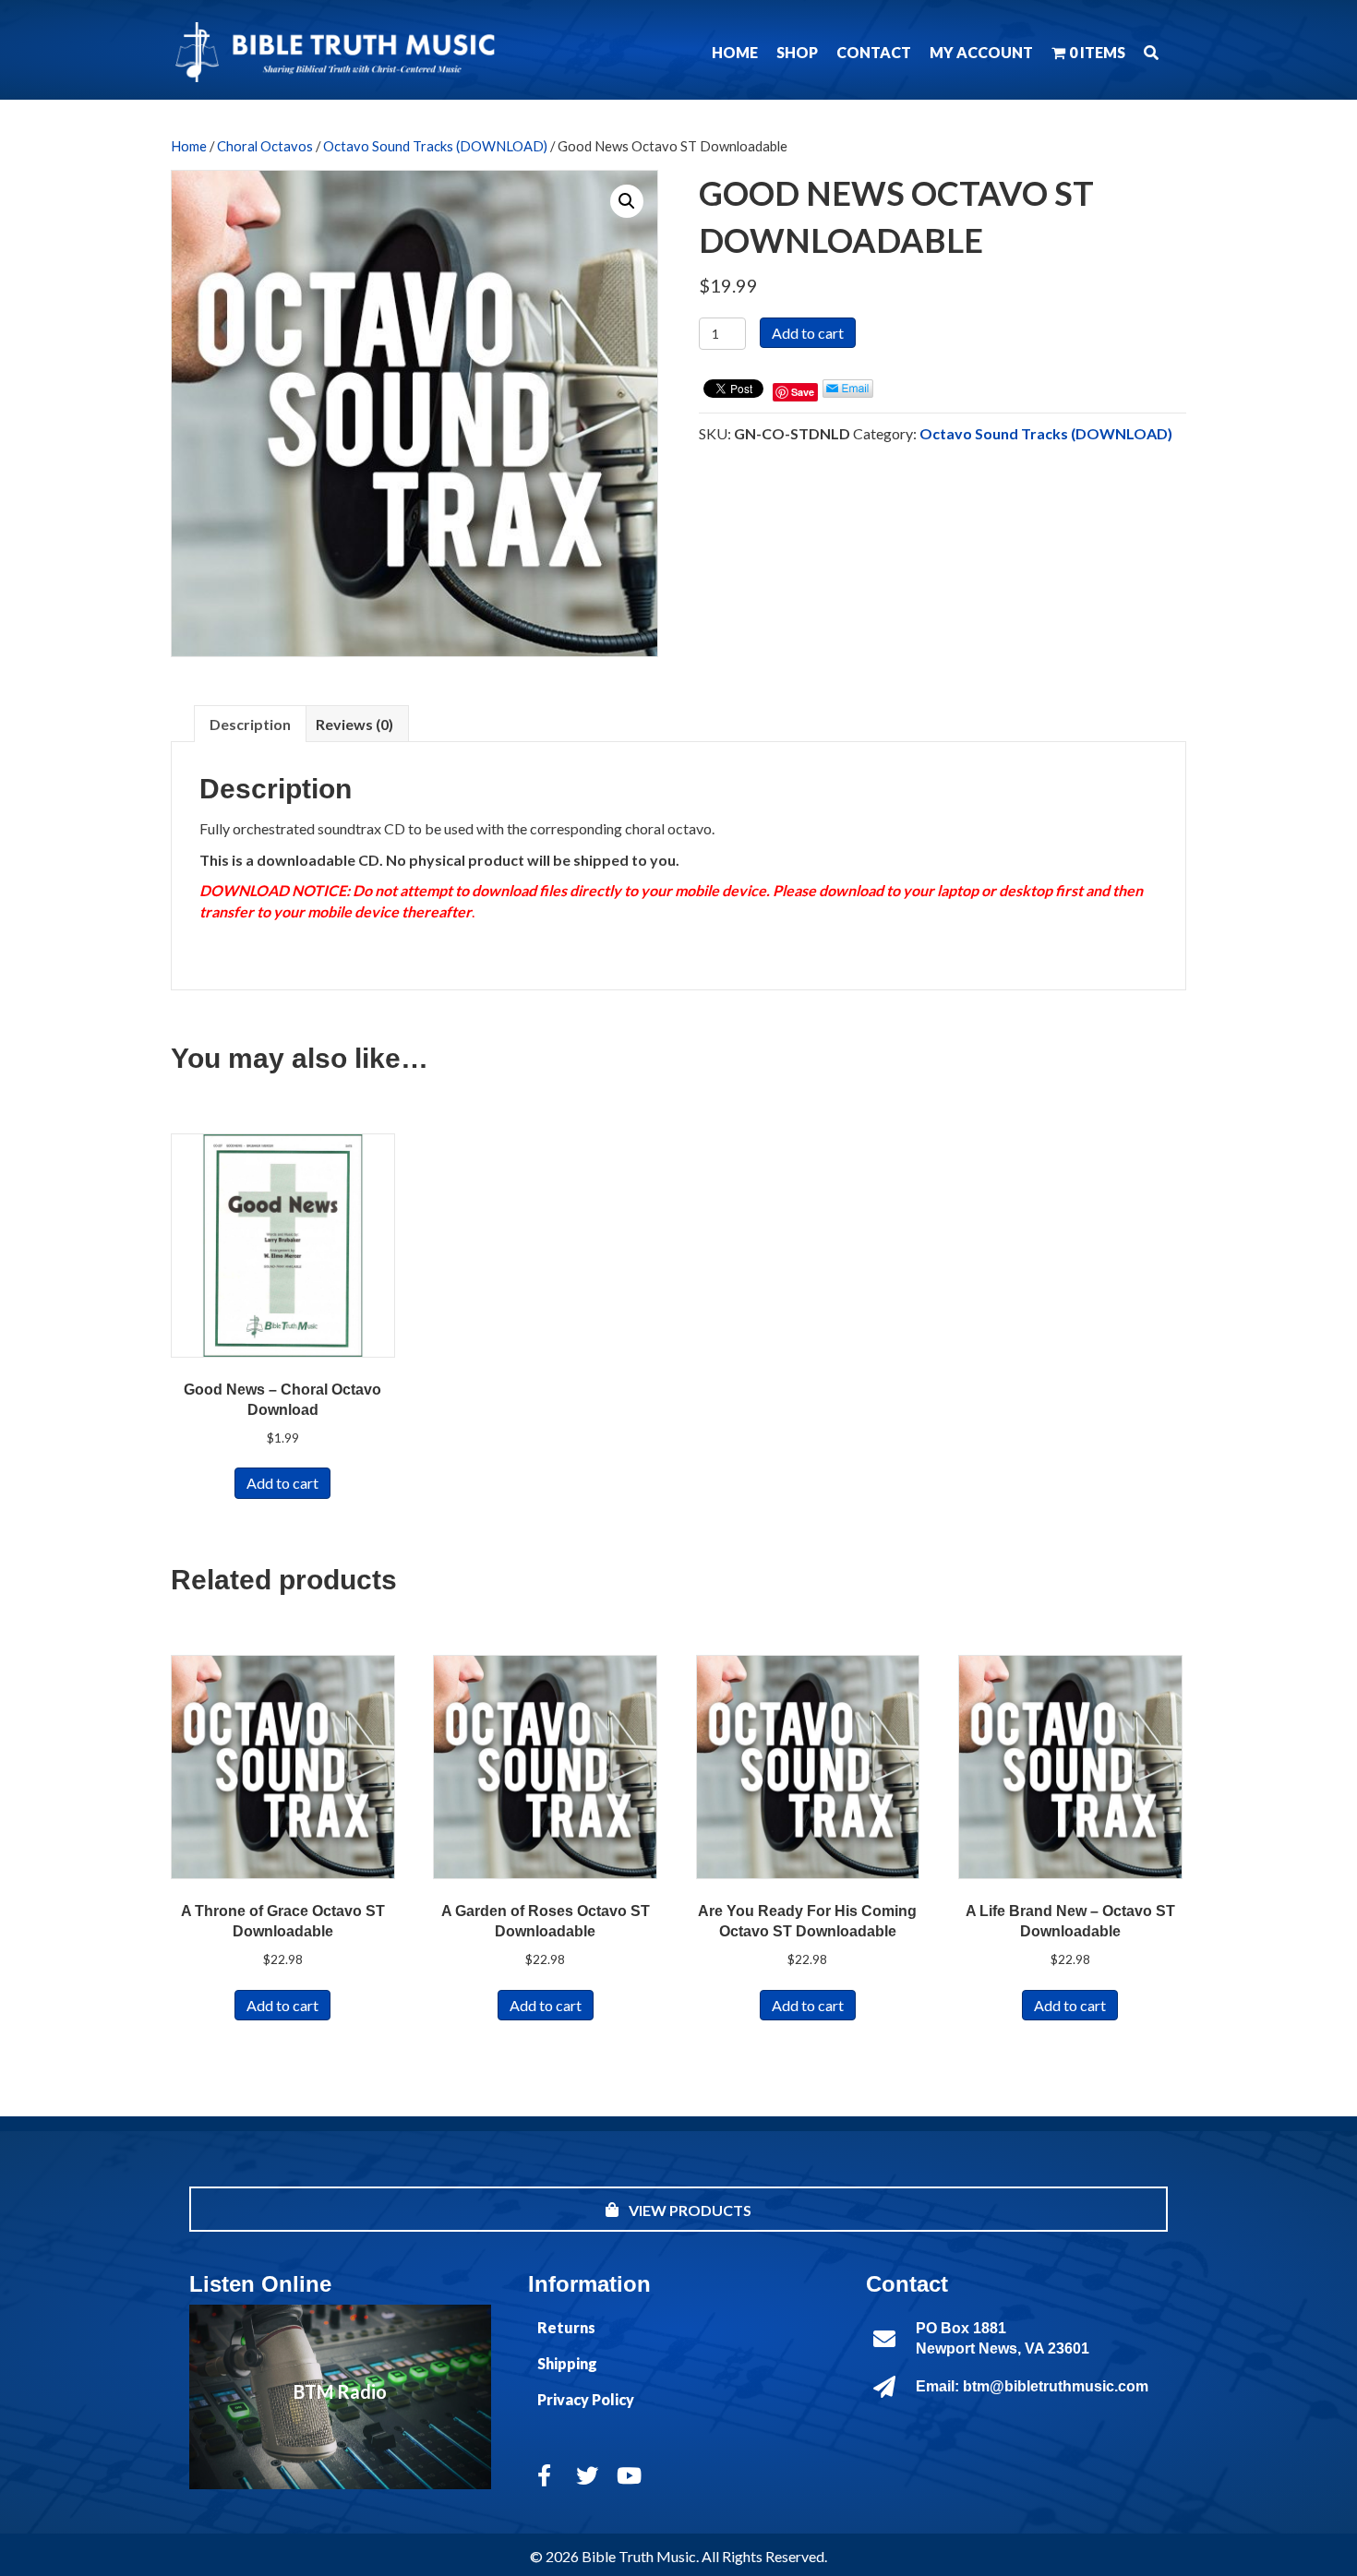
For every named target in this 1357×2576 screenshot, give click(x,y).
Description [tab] (250, 724)
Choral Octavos (265, 146)
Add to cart (808, 333)
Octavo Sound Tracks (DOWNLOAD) (435, 146)
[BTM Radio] (340, 2397)
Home (189, 146)
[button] (1151, 52)
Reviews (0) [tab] (354, 724)
